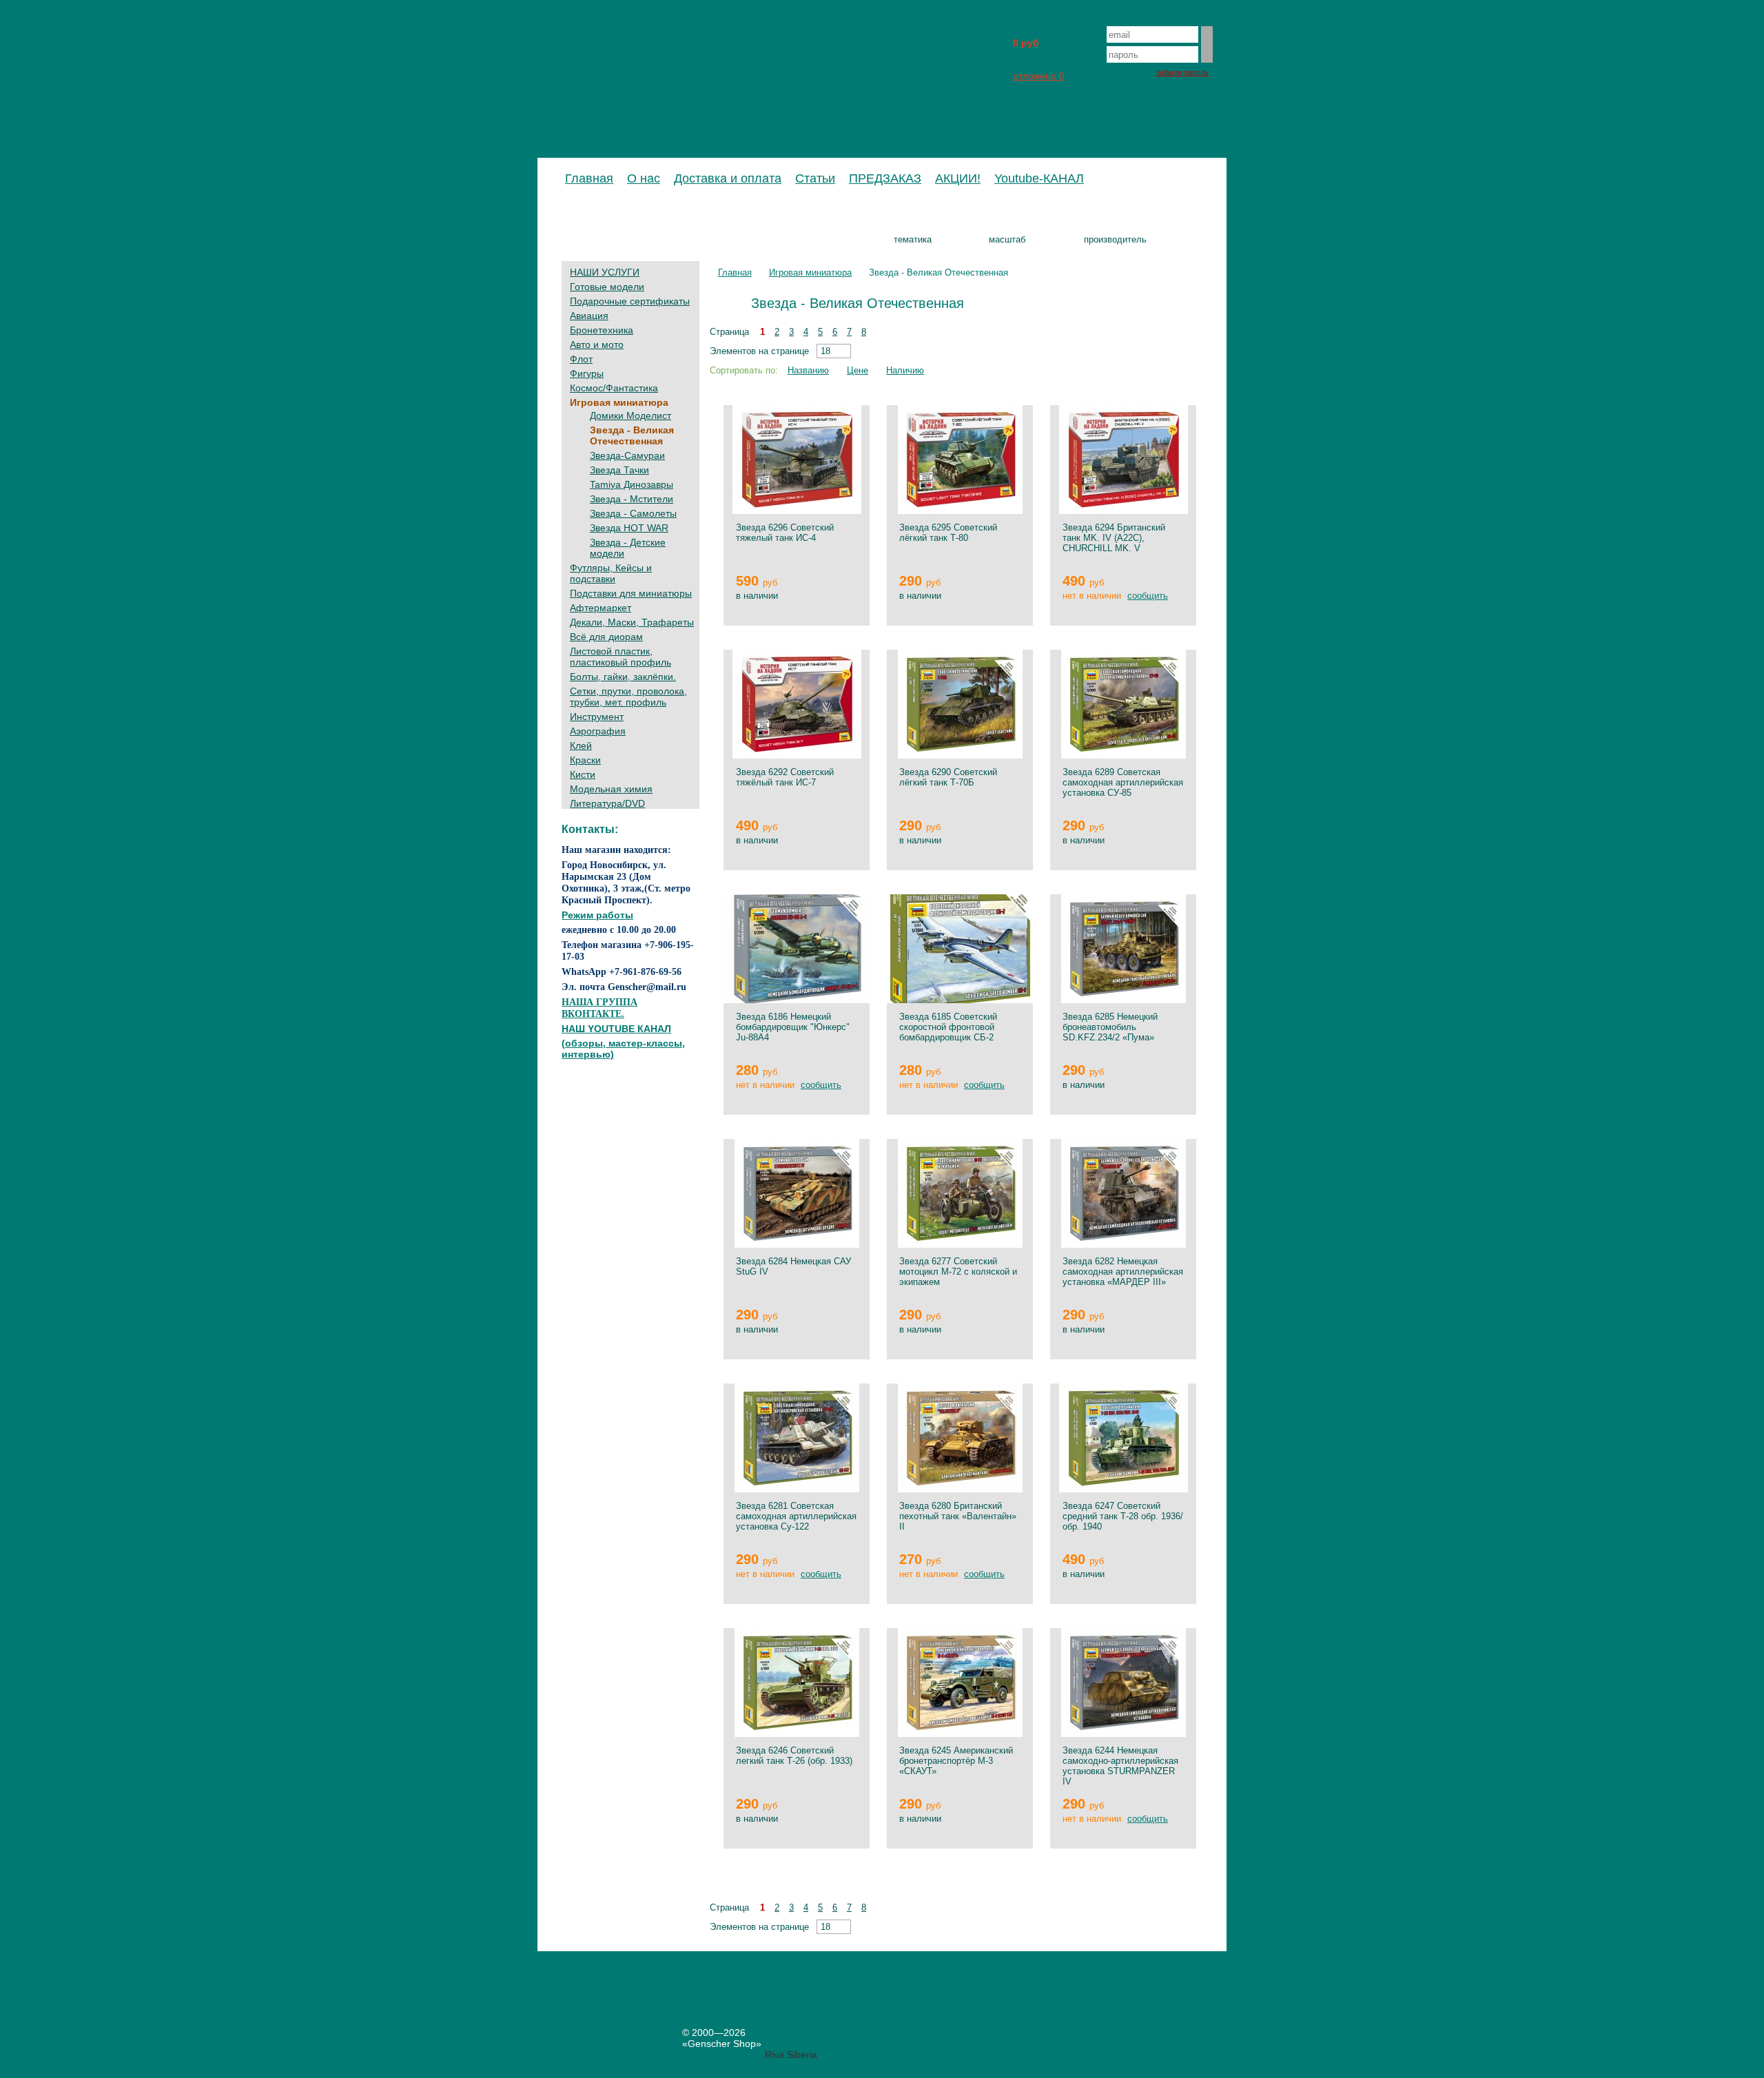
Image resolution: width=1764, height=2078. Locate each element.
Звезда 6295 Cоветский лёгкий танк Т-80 (948, 533)
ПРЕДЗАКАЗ (885, 178)
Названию (808, 370)
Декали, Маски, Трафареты (632, 622)
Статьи (815, 178)
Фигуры (587, 373)
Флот (581, 359)
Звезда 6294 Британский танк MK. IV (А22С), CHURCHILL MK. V (1114, 538)
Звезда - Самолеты (633, 513)
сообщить (1148, 596)
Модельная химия (611, 789)
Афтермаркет (601, 608)
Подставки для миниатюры (631, 593)
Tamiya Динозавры (632, 484)
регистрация (1128, 72)
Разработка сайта (722, 2055)
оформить (1036, 59)
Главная (589, 178)
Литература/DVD (607, 803)
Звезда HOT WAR (629, 528)
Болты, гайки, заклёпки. (623, 677)
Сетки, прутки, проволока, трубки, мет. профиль (628, 697)
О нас (644, 178)
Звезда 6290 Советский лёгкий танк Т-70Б (948, 777)
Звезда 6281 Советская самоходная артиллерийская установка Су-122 (796, 1516)
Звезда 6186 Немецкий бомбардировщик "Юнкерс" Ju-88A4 (793, 1027)
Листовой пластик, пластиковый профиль (621, 657)
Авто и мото (597, 344)
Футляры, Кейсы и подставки (611, 573)
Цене (858, 370)
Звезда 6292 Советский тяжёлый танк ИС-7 (785, 777)
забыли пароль (1182, 72)
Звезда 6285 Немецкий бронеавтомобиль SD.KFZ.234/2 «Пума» (1110, 1027)
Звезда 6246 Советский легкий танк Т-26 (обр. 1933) (794, 1756)
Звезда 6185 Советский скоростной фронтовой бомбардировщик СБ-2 (948, 1027)
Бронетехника (602, 330)
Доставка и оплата (728, 178)
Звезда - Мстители (632, 499)
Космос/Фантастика (614, 388)
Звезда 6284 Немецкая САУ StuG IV (793, 1266)
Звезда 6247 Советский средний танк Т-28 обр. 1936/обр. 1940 (1123, 1516)
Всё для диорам (606, 637)
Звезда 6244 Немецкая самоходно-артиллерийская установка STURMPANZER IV (1120, 1766)
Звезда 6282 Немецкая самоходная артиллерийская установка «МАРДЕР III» (1123, 1272)
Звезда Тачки (619, 470)
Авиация (589, 316)
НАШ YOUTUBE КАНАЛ (616, 1029)
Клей (581, 745)
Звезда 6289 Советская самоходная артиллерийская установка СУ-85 (1123, 782)
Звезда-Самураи (627, 455)
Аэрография (598, 731)
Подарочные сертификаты (630, 301)
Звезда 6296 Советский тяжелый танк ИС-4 (785, 533)
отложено (1039, 76)
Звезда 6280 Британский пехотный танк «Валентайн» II (958, 1516)
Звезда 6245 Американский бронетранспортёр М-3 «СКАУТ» (956, 1761)
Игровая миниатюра (619, 402)
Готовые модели (607, 287)
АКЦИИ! (958, 178)
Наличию (905, 370)
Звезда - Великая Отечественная (632, 435)
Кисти (583, 774)
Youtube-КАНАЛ (1039, 178)
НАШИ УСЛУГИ (605, 272)
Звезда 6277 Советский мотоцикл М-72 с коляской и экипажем (958, 1272)
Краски (585, 760)
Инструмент (597, 717)
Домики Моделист (630, 415)
